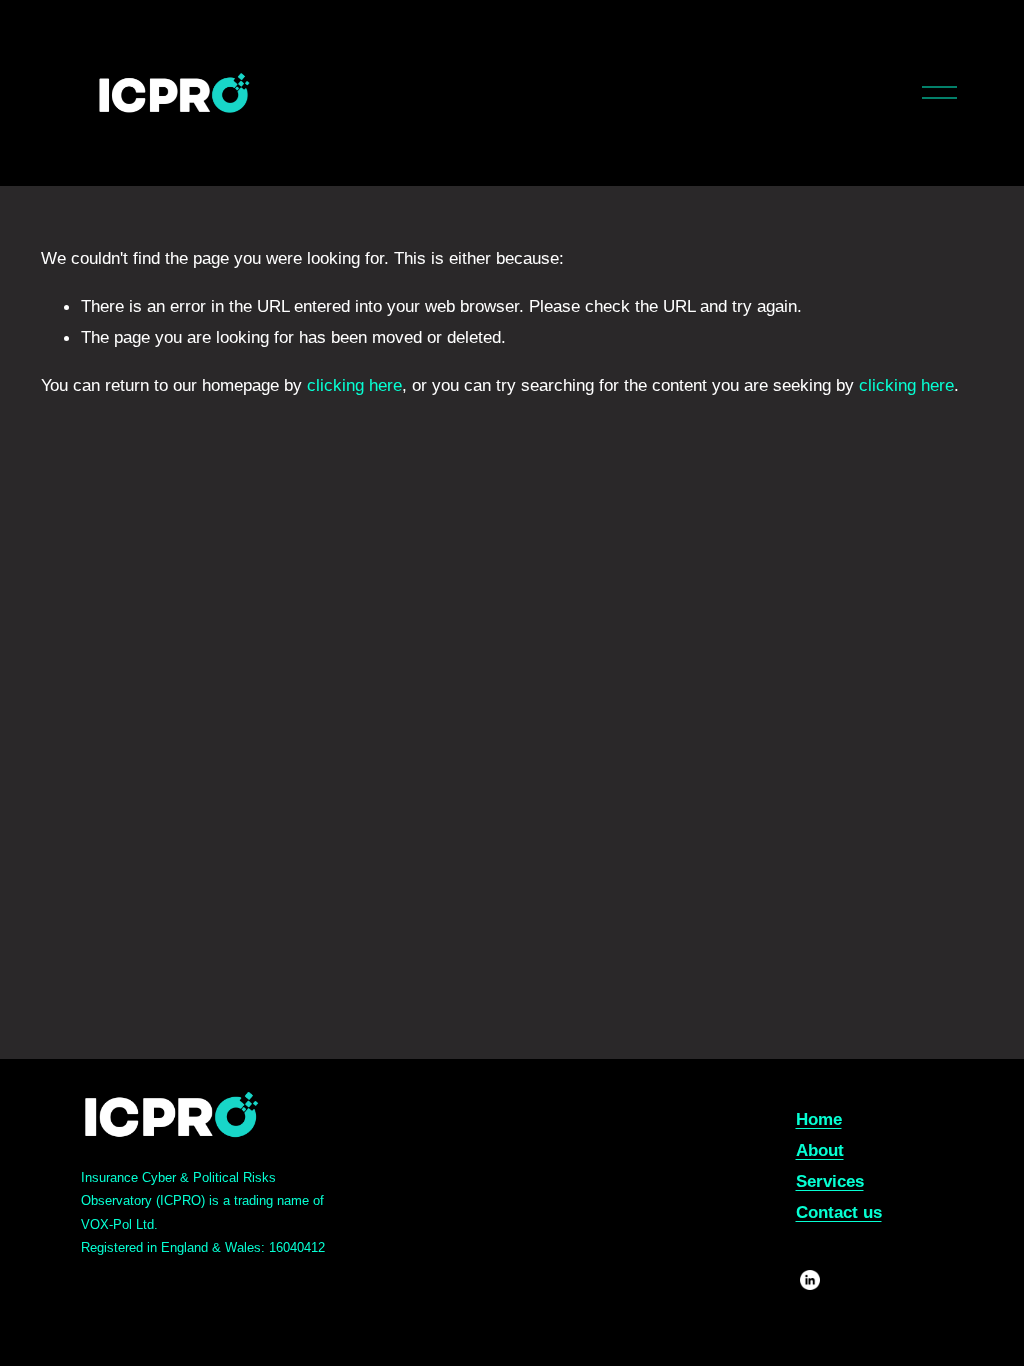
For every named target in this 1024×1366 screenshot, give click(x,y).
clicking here (354, 385)
